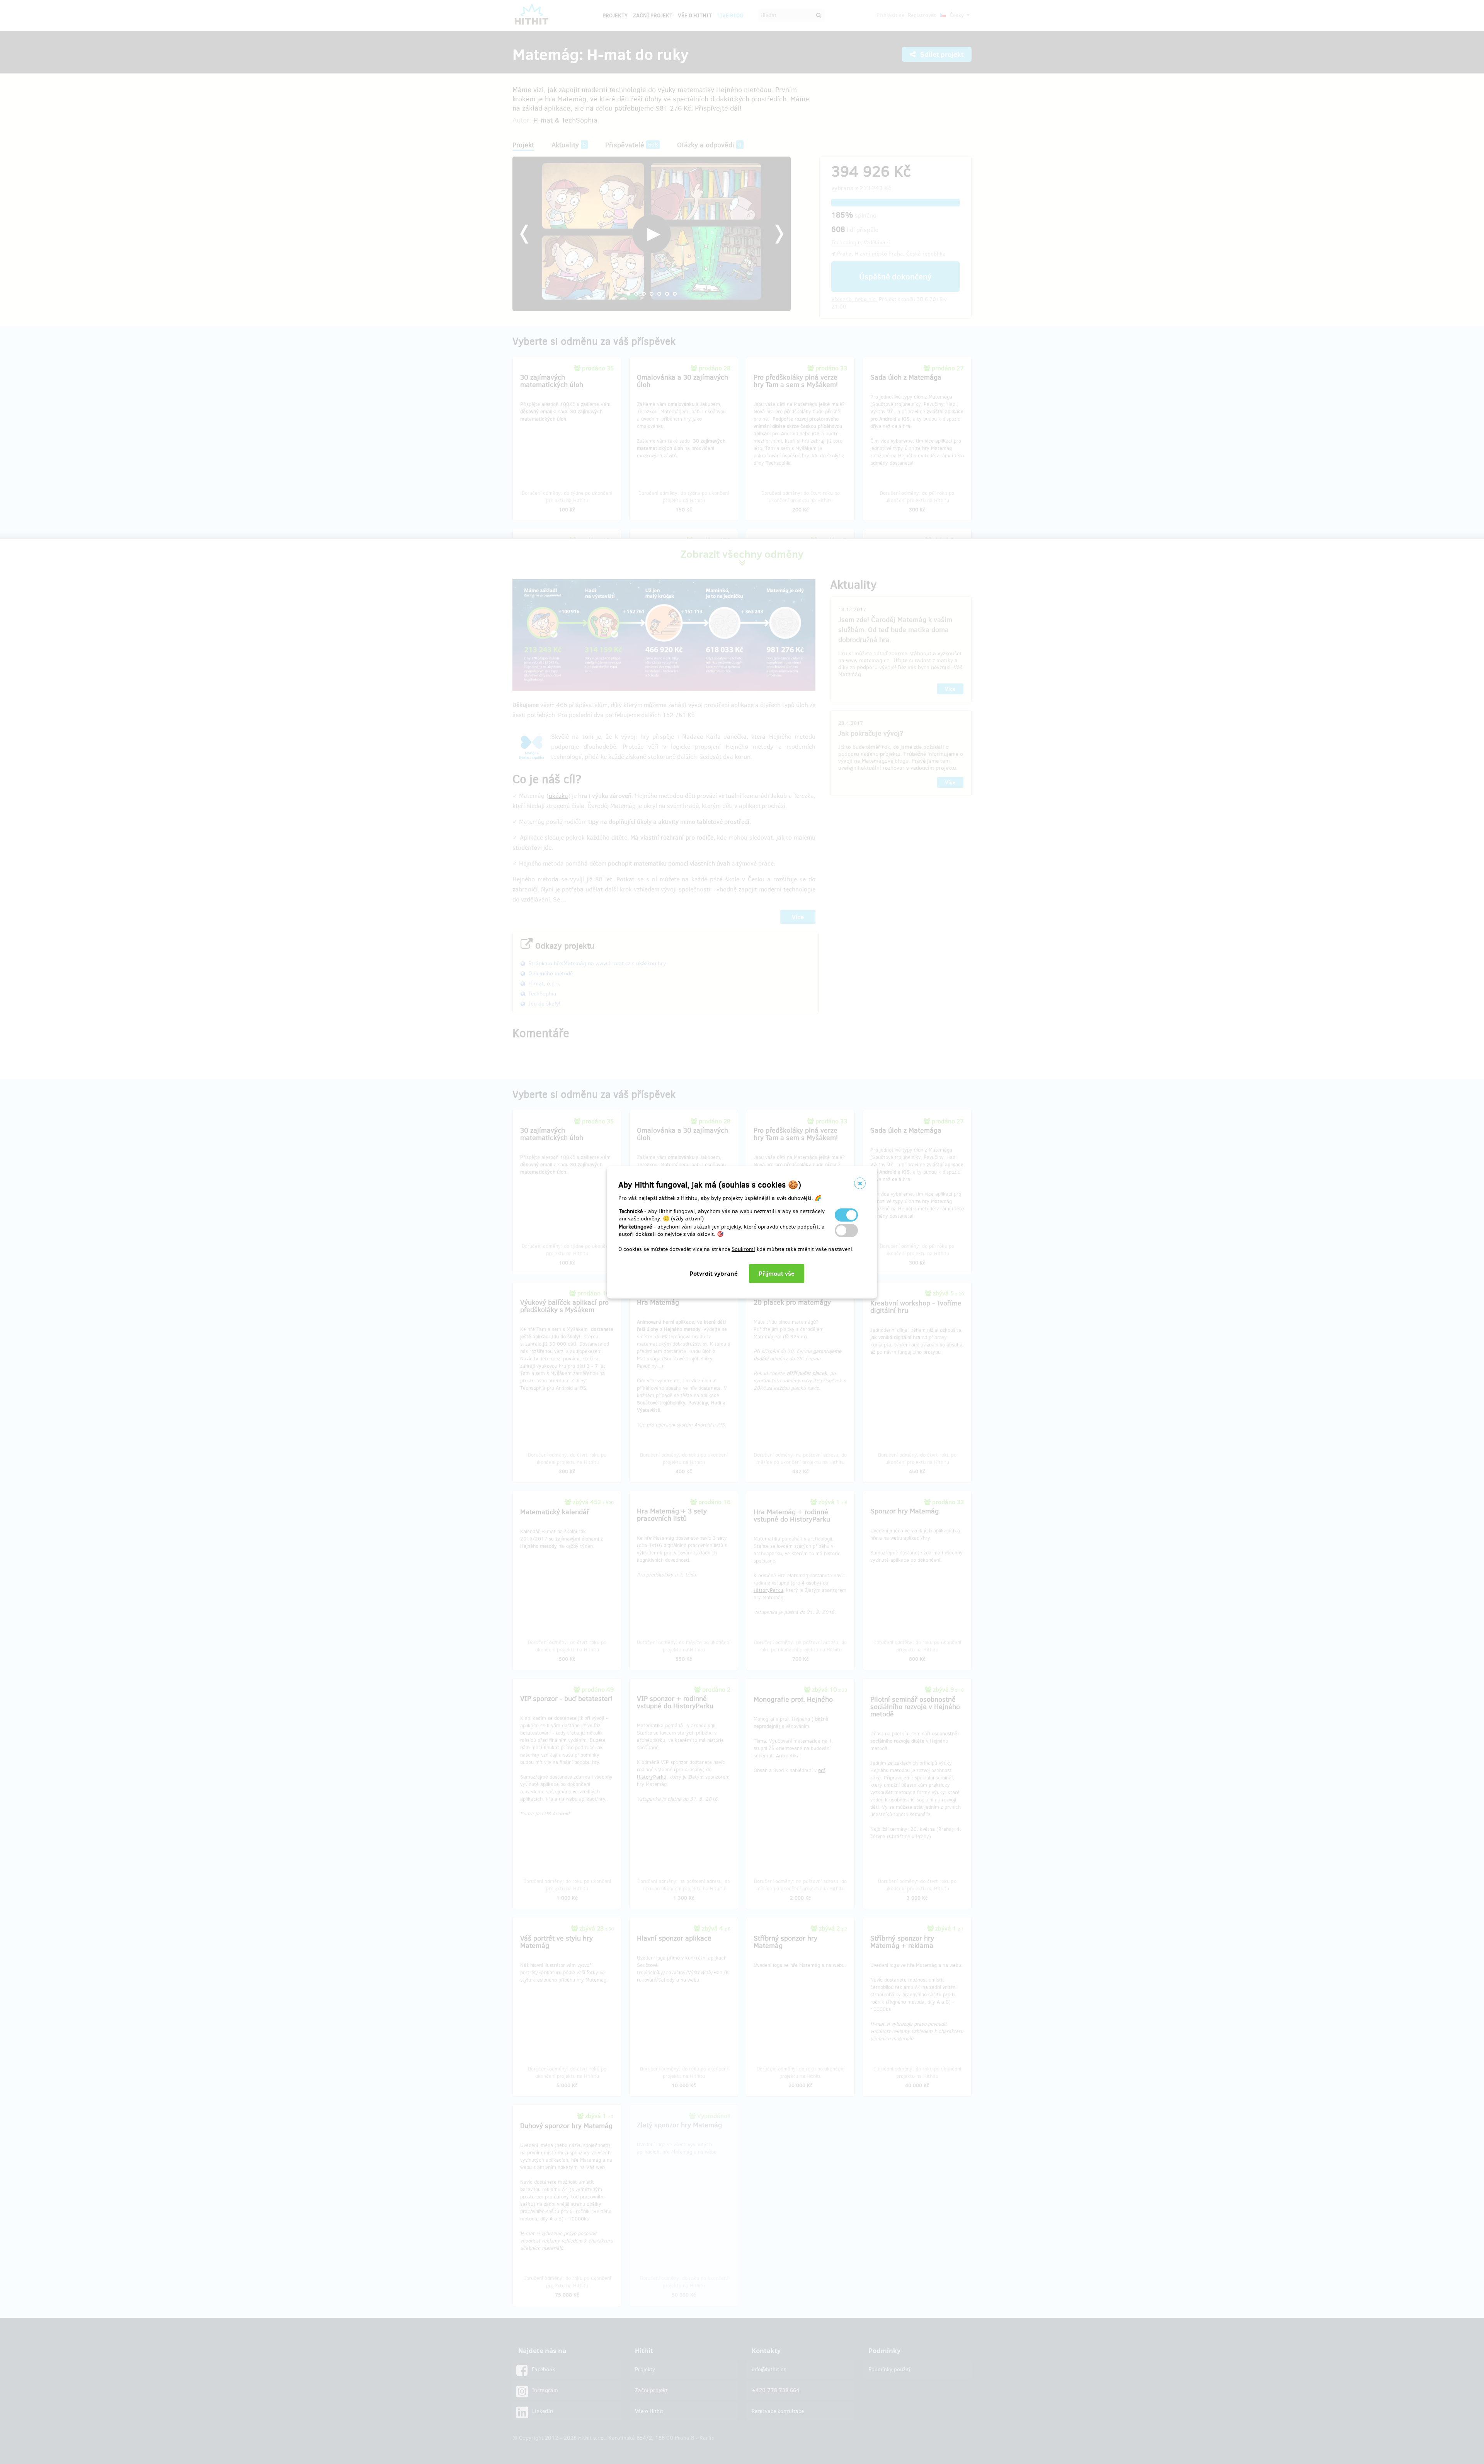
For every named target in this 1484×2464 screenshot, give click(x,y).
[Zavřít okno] (860, 1183)
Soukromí (743, 1249)
